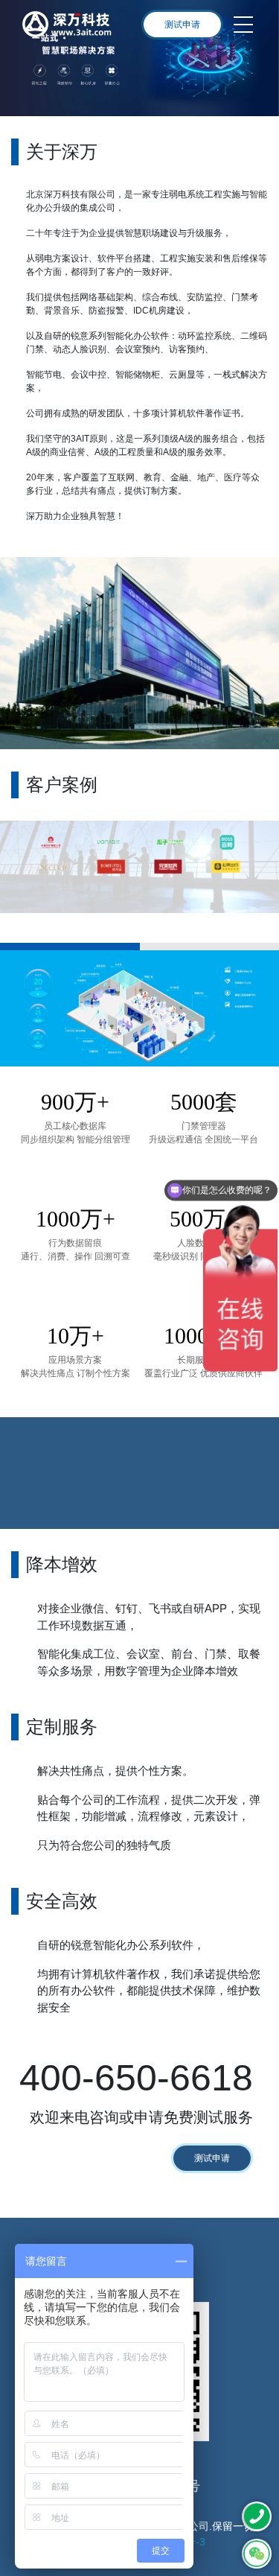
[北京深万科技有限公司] (67, 25)
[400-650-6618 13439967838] (257, 2516)
